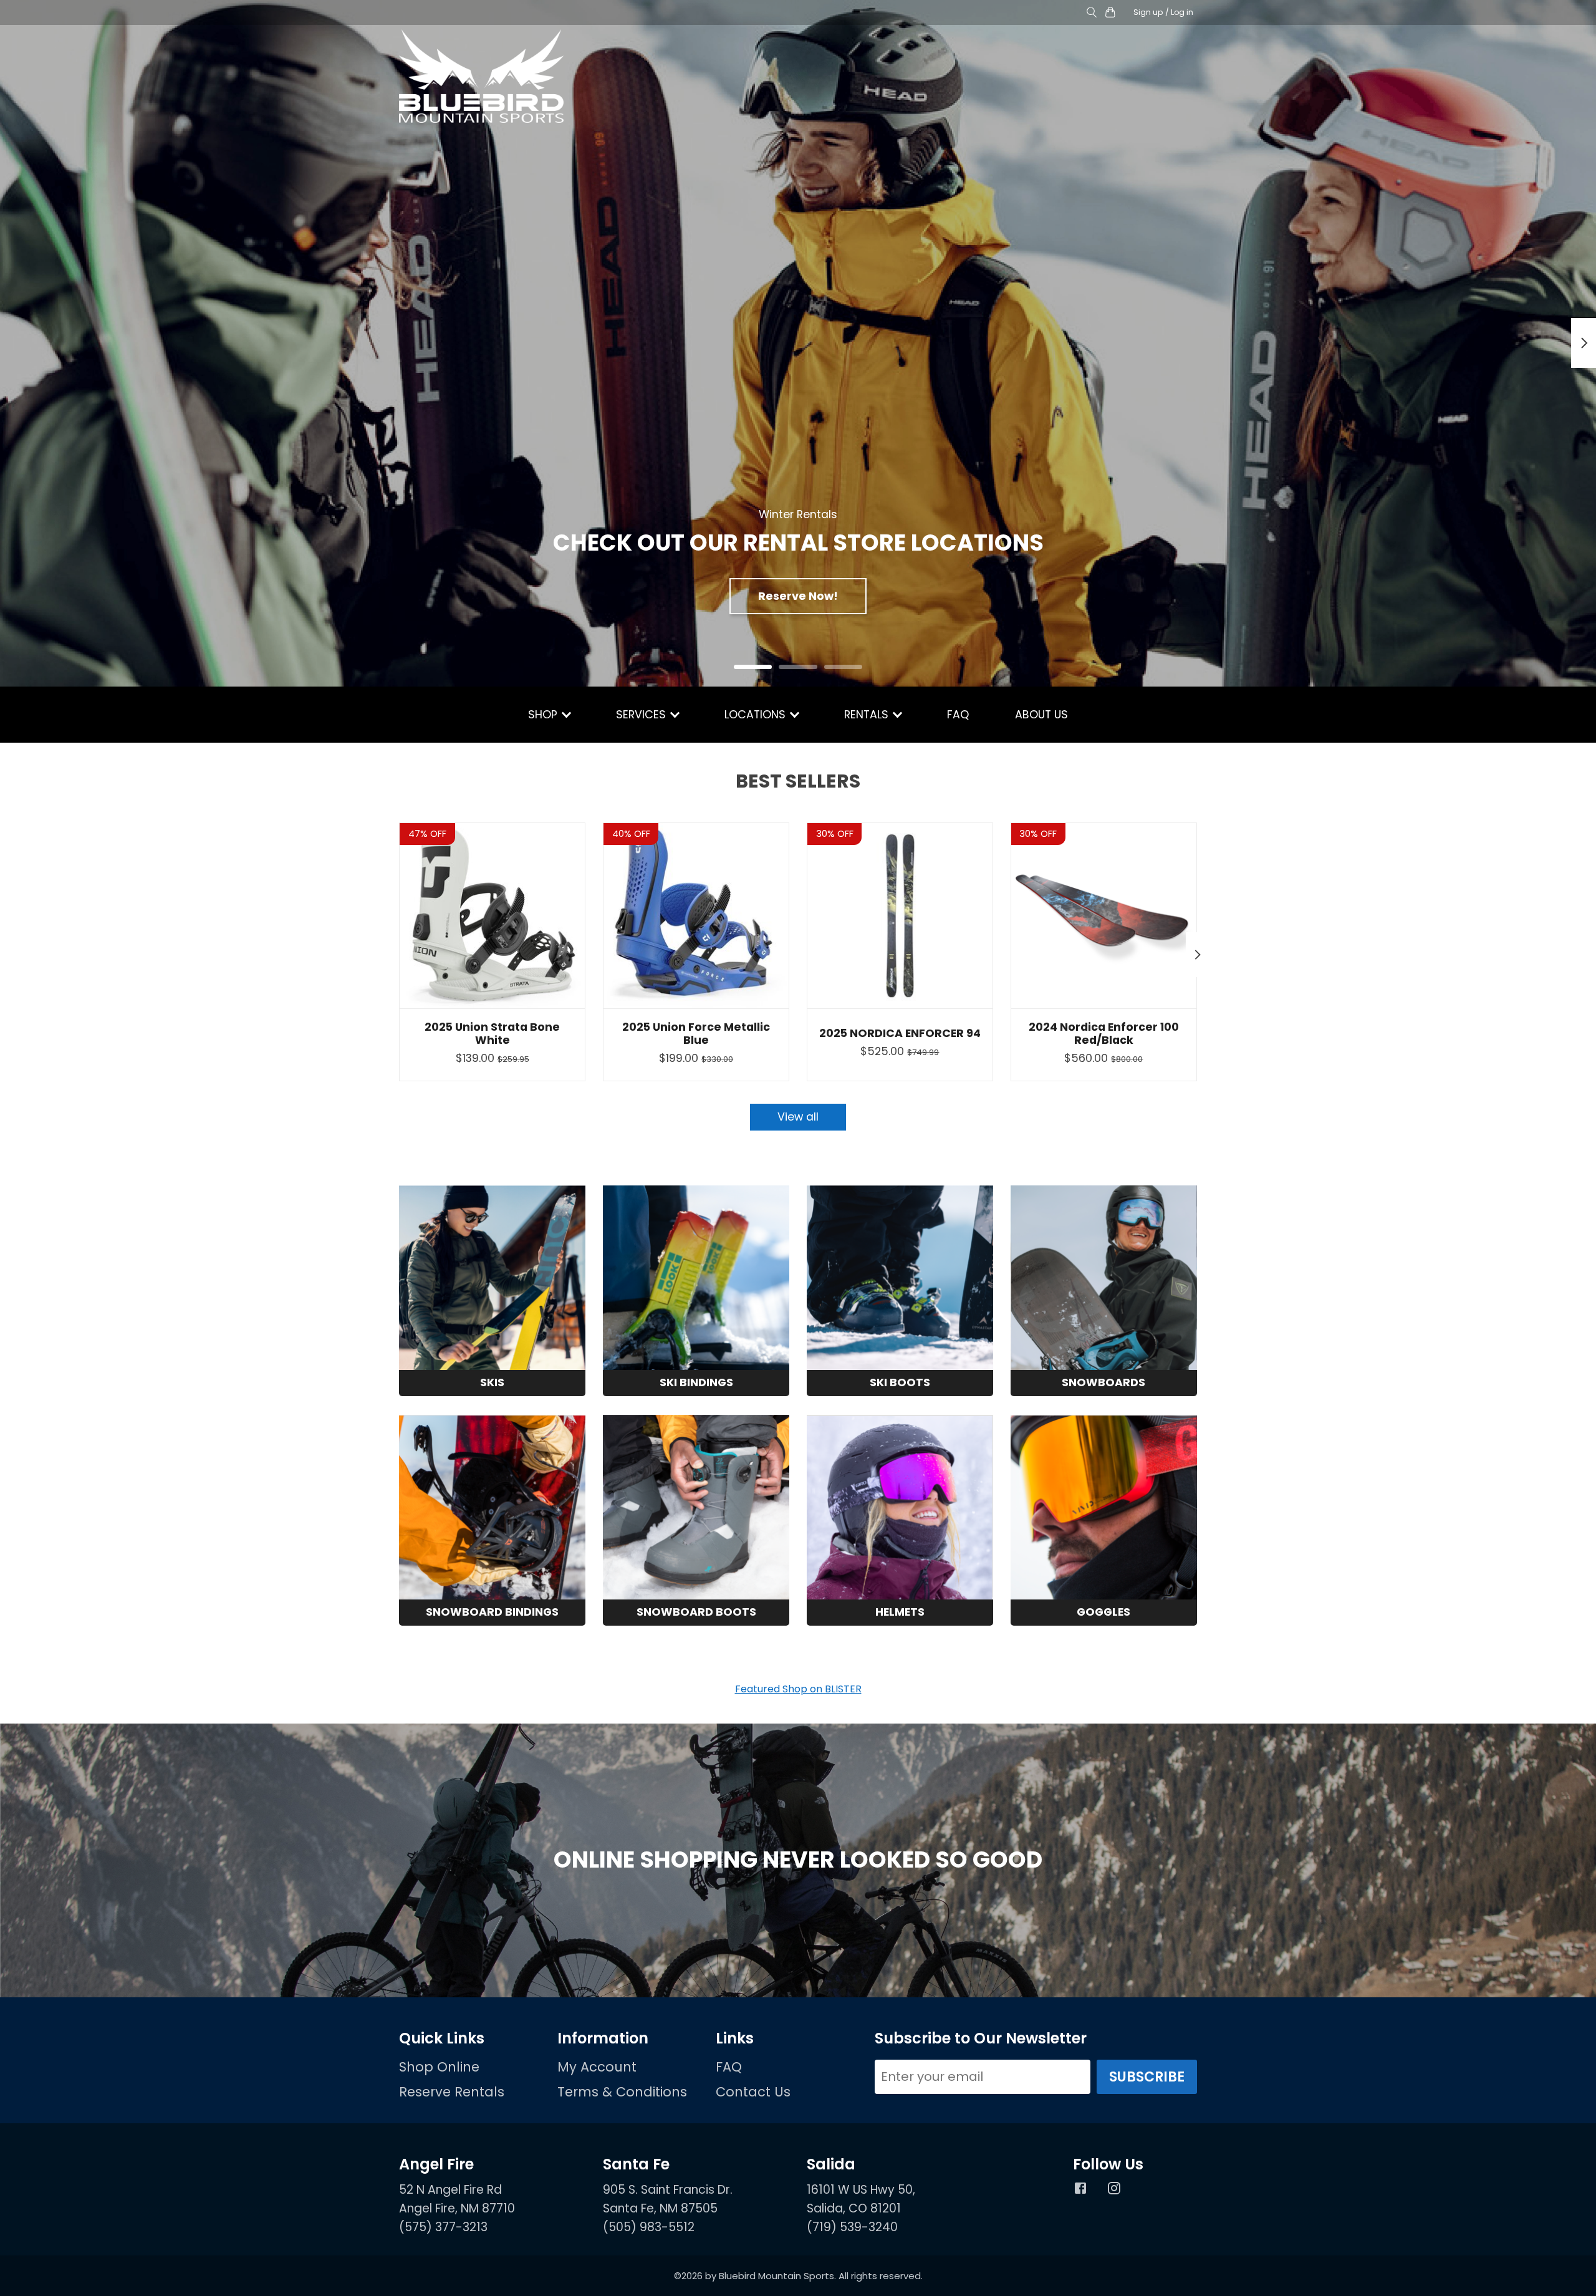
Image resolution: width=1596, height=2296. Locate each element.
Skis (492, 1382)
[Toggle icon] (1091, 13)
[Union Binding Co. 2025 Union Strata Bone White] (492, 916)
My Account (597, 2067)
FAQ (958, 715)
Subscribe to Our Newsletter (981, 2038)
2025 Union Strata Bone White (492, 1034)
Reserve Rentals (452, 2092)
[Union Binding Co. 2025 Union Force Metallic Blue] (696, 916)
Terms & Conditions (622, 2092)
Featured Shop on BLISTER (798, 1689)
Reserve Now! (798, 596)
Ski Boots (900, 1382)
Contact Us (753, 2092)
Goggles (1103, 1612)
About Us (1041, 715)
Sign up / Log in (1163, 12)
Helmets (900, 1612)
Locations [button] (757, 715)
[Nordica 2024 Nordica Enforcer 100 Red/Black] (1104, 916)
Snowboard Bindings (492, 1612)
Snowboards (1103, 1382)
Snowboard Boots (696, 1612)
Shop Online (439, 2067)
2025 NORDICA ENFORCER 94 (900, 1033)
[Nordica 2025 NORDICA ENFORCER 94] (900, 916)
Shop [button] (544, 715)
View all (798, 1117)
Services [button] (642, 715)
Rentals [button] (868, 715)
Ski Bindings (696, 1382)
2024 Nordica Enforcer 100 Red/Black (1104, 1034)
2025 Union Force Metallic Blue (696, 1034)
